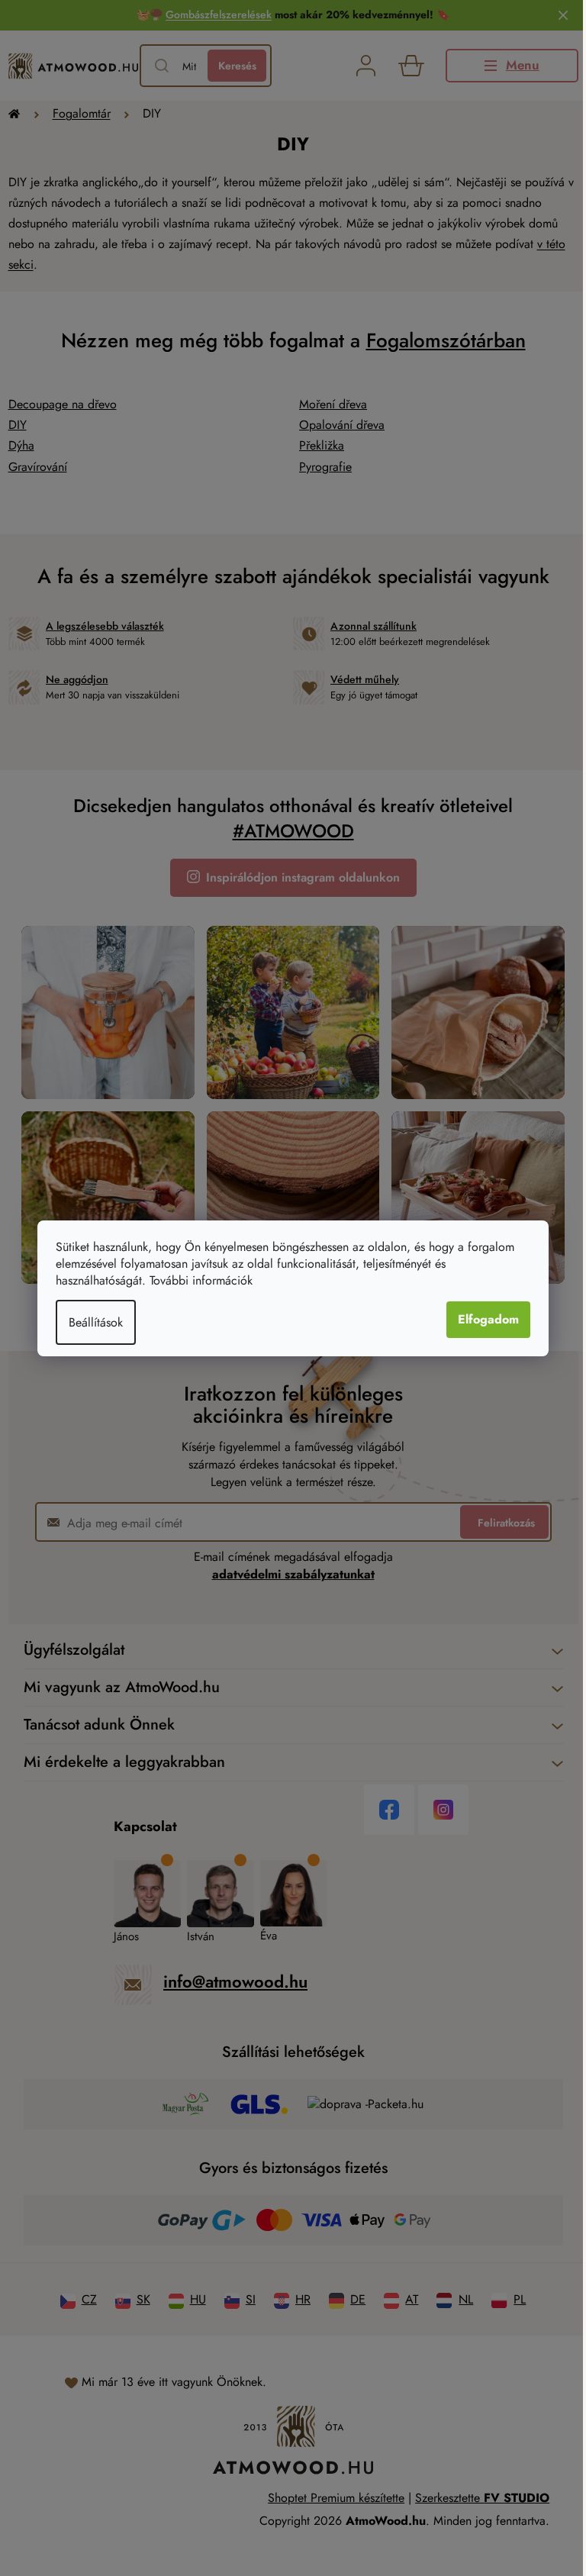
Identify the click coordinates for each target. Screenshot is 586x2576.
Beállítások (96, 1322)
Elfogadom (488, 1319)
